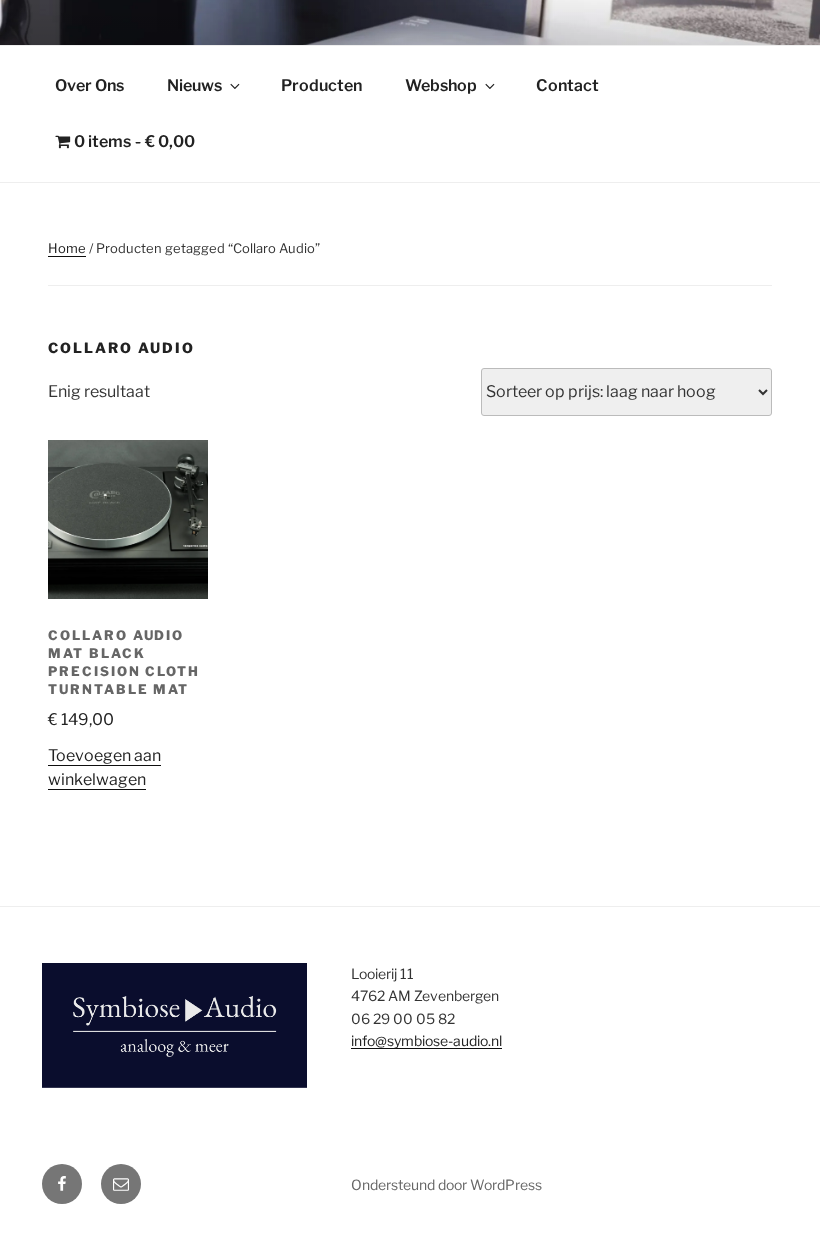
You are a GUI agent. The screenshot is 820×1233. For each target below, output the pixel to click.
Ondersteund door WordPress (446, 1184)
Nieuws (194, 85)
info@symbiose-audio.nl (426, 1040)
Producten (321, 85)
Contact (567, 85)
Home (67, 248)
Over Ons (89, 85)
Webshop (441, 85)
